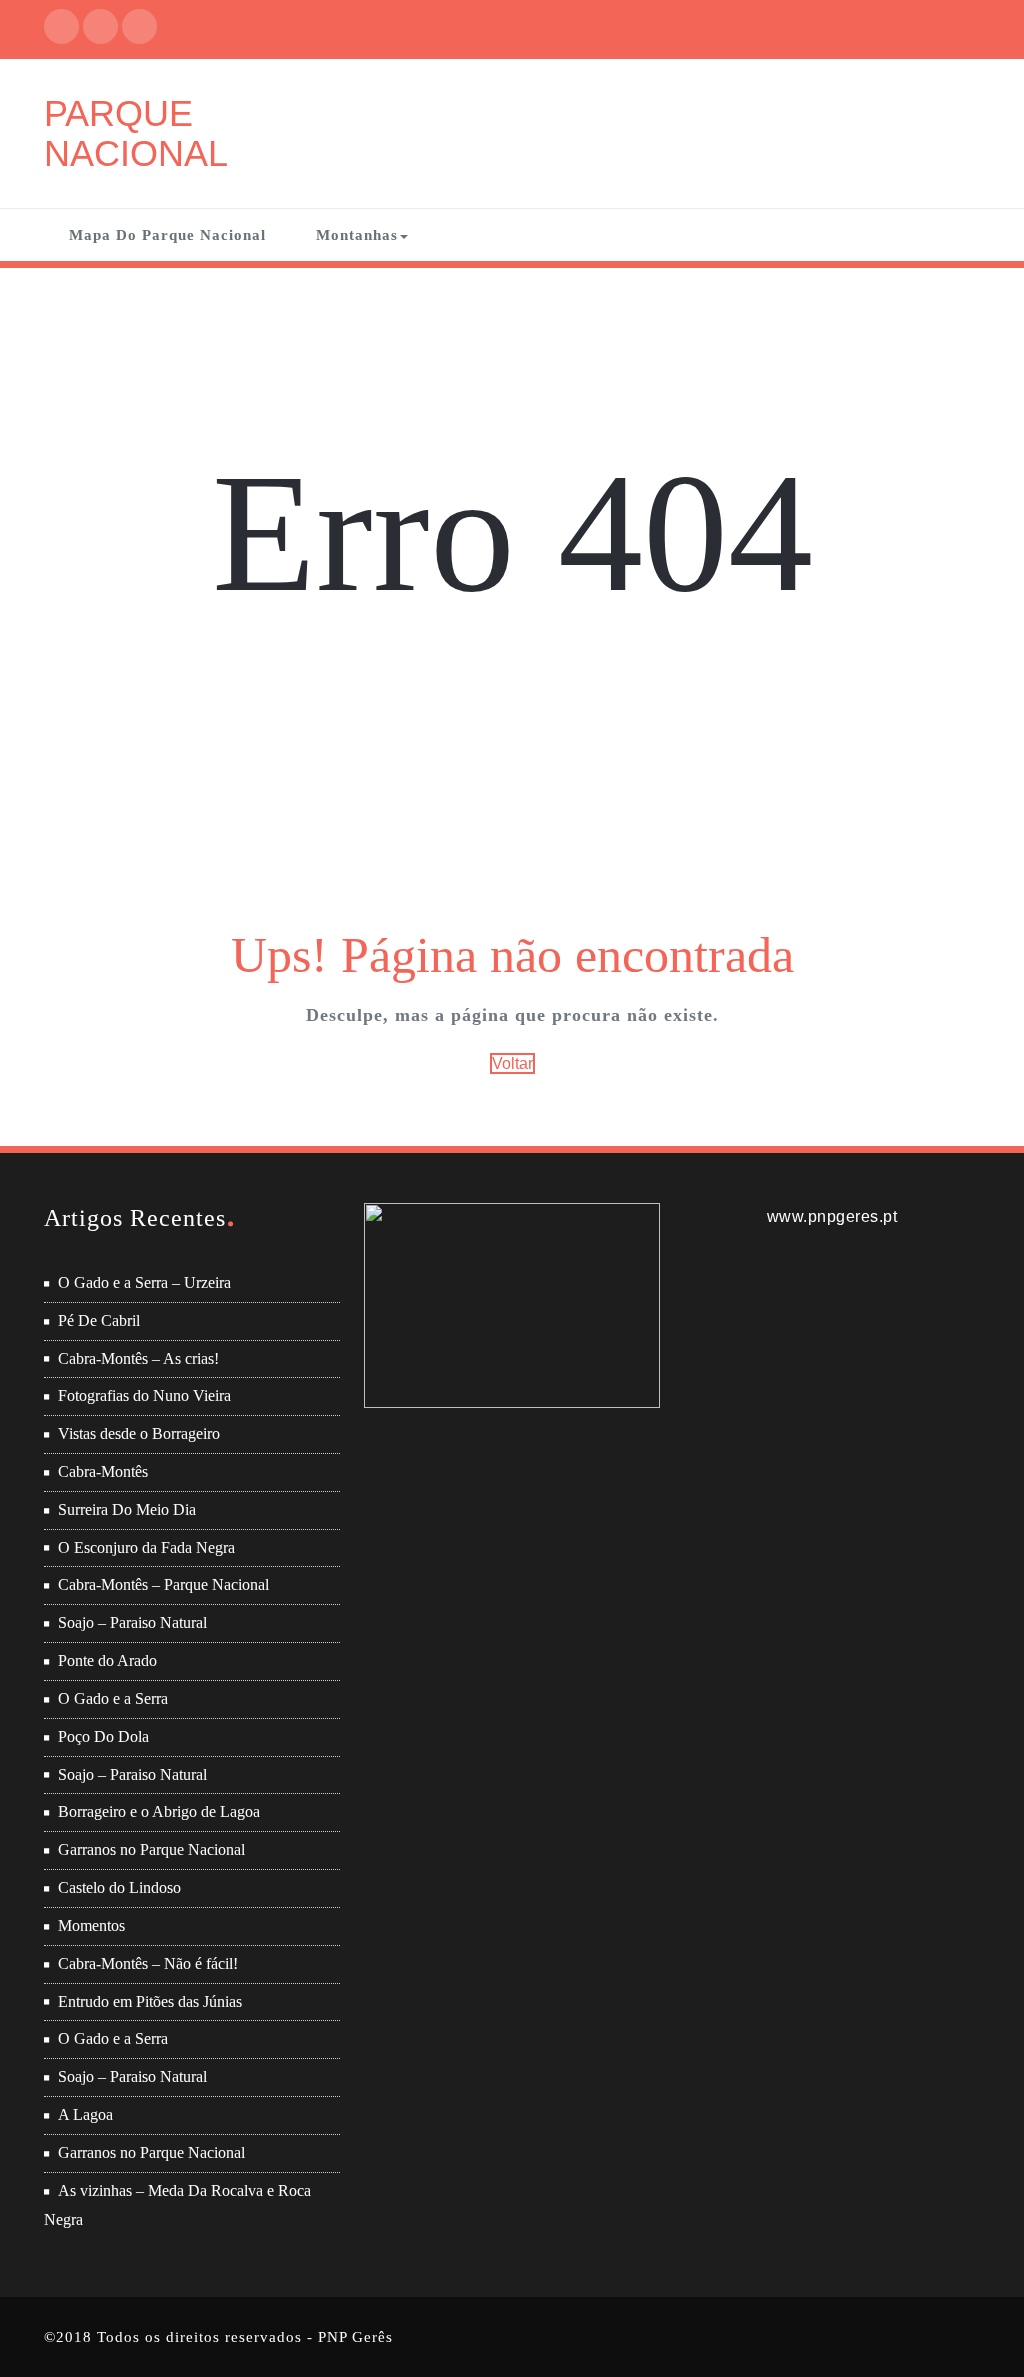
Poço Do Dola (103, 1736)
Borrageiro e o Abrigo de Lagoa (159, 1811)
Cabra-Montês (103, 1471)
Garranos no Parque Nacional (151, 1849)
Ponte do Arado (107, 1660)
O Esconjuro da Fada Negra (146, 1547)
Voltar (512, 1063)
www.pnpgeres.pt (832, 1216)
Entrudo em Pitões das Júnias (150, 2001)
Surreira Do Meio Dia (127, 1509)
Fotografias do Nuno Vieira (144, 1395)
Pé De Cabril (99, 1320)
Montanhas (357, 235)
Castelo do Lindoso (119, 1887)
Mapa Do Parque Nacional (167, 235)
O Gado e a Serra (113, 1698)
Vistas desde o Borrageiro (139, 1433)
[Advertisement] (515, 773)
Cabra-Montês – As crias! (138, 1358)
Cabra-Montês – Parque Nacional (163, 1584)
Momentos (91, 1925)
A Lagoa (85, 2114)
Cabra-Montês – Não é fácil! (148, 1963)
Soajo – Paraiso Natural (132, 1622)
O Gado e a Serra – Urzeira (144, 1282)
